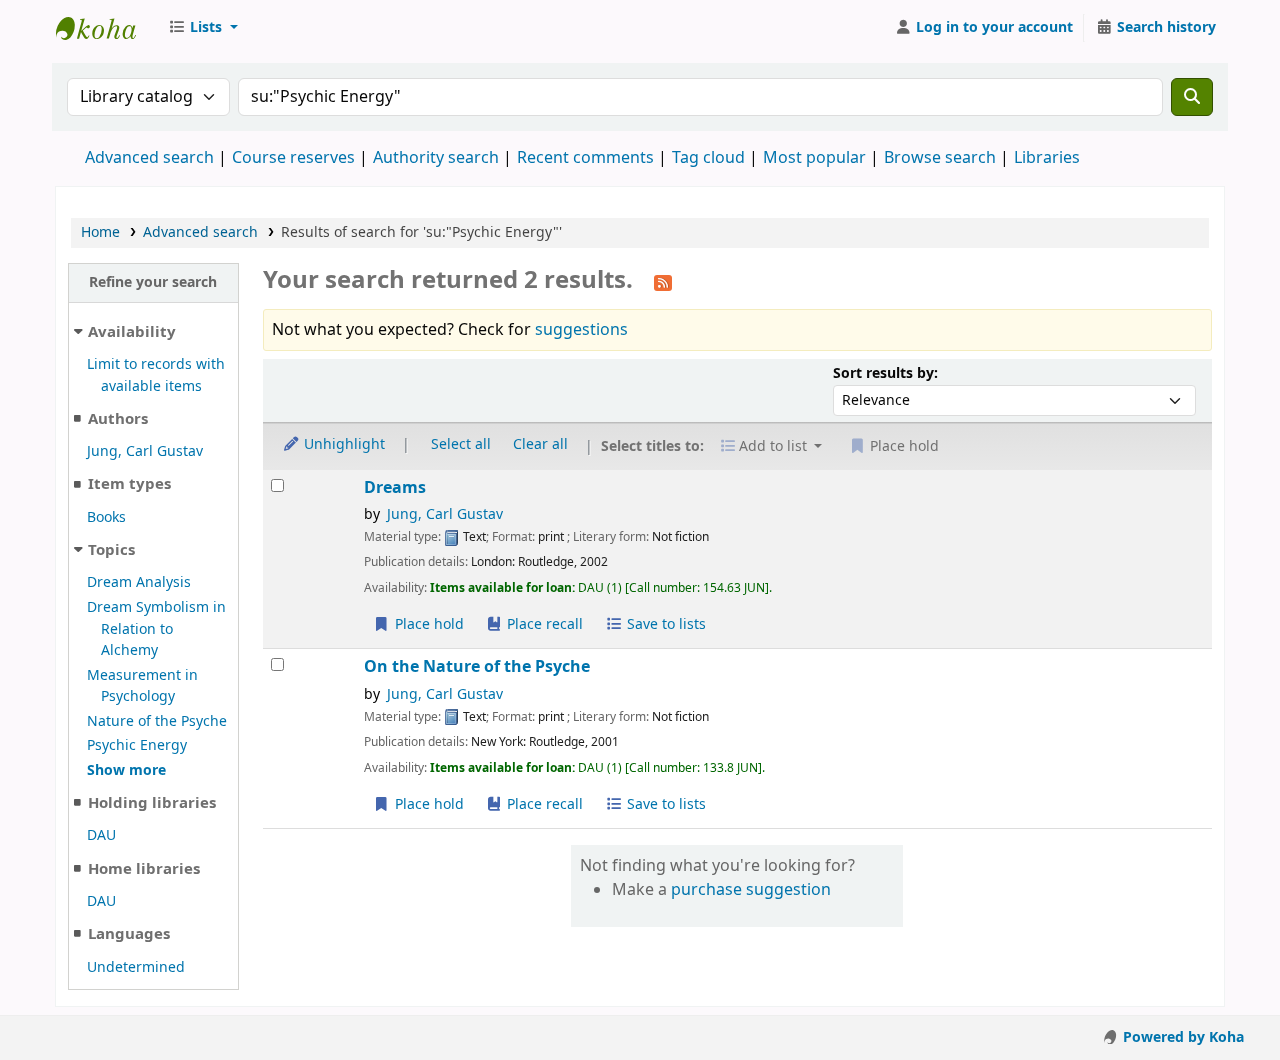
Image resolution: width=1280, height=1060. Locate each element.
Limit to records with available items (156, 375)
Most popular (814, 158)
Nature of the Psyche (157, 721)
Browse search (940, 158)
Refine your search (153, 282)
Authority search (436, 158)
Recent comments (585, 158)
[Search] (1192, 97)
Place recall (543, 624)
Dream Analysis (139, 582)
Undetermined (136, 967)
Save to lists (664, 624)
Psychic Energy (137, 745)
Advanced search (149, 158)
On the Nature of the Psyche (477, 666)
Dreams (395, 487)
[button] (203, 28)
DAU (101, 835)
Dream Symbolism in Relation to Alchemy (156, 629)
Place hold (427, 624)
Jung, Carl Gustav (145, 451)
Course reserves (293, 158)
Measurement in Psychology (142, 686)
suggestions (581, 330)
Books (106, 517)
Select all (461, 444)
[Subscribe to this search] (663, 282)
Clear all (540, 444)
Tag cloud (708, 158)
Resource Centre (106, 28)
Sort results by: (885, 373)
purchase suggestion (751, 890)
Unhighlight (342, 444)
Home (100, 232)
